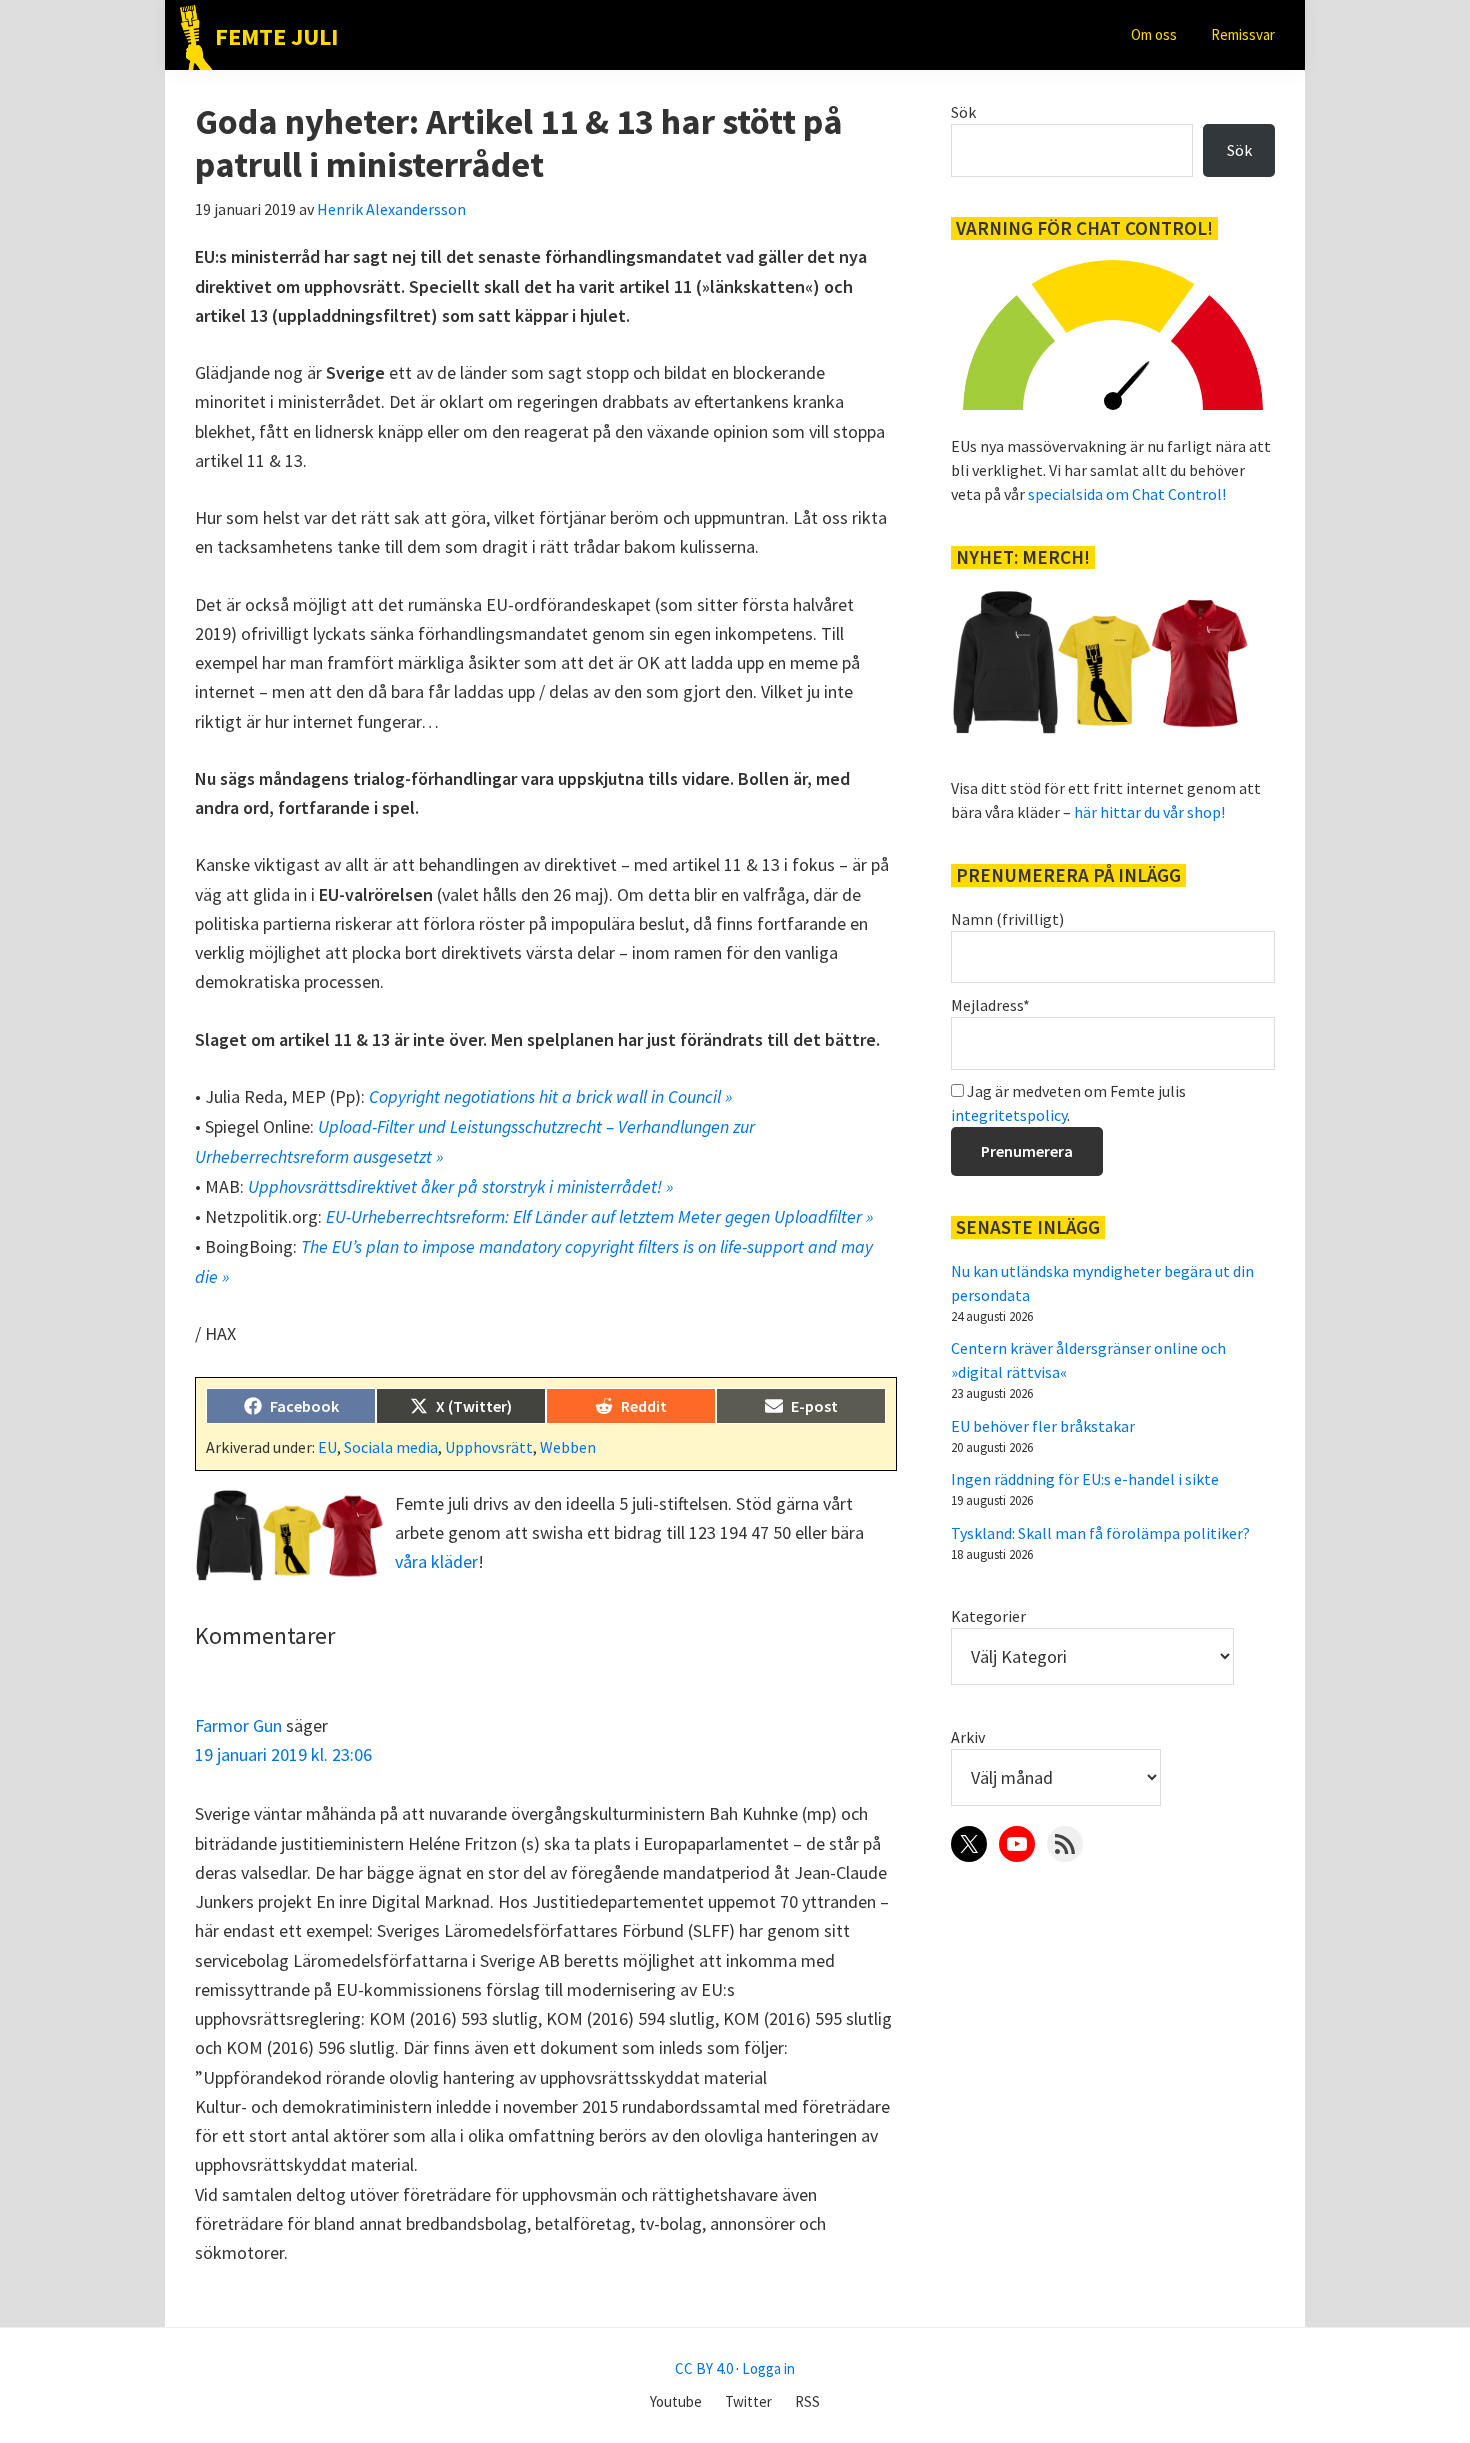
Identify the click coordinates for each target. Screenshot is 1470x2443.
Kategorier (988, 1616)
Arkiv (968, 1737)
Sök (963, 112)
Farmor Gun (238, 1725)
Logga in (768, 2368)
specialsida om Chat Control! (1127, 494)
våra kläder (436, 1561)
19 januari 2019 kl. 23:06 (283, 1754)
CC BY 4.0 (704, 2368)
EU (327, 1447)
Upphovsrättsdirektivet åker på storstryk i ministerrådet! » (460, 1186)
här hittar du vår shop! (1149, 812)
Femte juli (276, 36)
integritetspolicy (1009, 1115)
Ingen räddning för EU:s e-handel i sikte (1085, 1479)
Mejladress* (990, 1005)
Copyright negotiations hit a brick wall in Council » (550, 1096)
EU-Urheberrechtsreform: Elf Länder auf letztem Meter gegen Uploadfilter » (599, 1216)
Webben (568, 1447)
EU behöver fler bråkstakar (1043, 1426)
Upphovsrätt (489, 1447)
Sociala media (391, 1447)
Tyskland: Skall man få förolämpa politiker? (1100, 1533)
